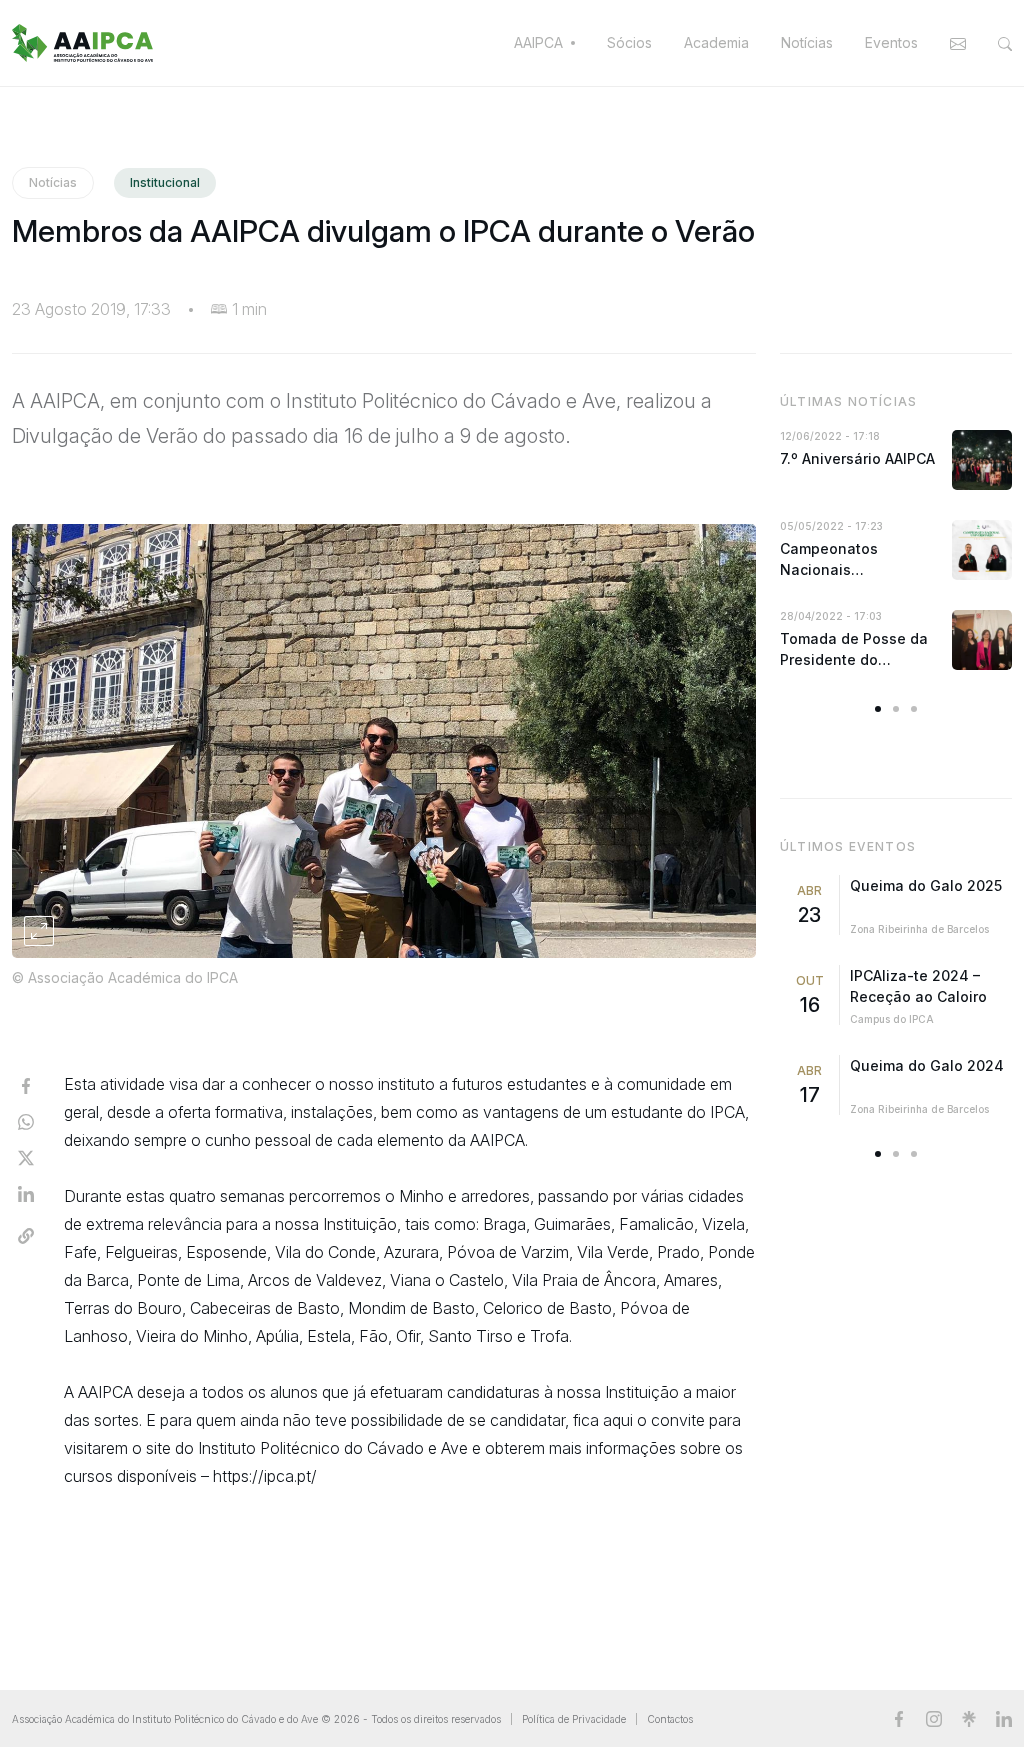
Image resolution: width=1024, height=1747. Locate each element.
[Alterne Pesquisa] (1001, 43)
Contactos (670, 1719)
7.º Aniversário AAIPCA (857, 458)
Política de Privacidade (574, 1719)
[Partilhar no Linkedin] (26, 1192)
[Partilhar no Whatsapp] (26, 1120)
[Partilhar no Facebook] (26, 1084)
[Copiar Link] (26, 1234)
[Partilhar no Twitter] (26, 1156)
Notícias (53, 182)
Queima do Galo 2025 (926, 885)
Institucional (165, 182)
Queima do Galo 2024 (927, 1065)
